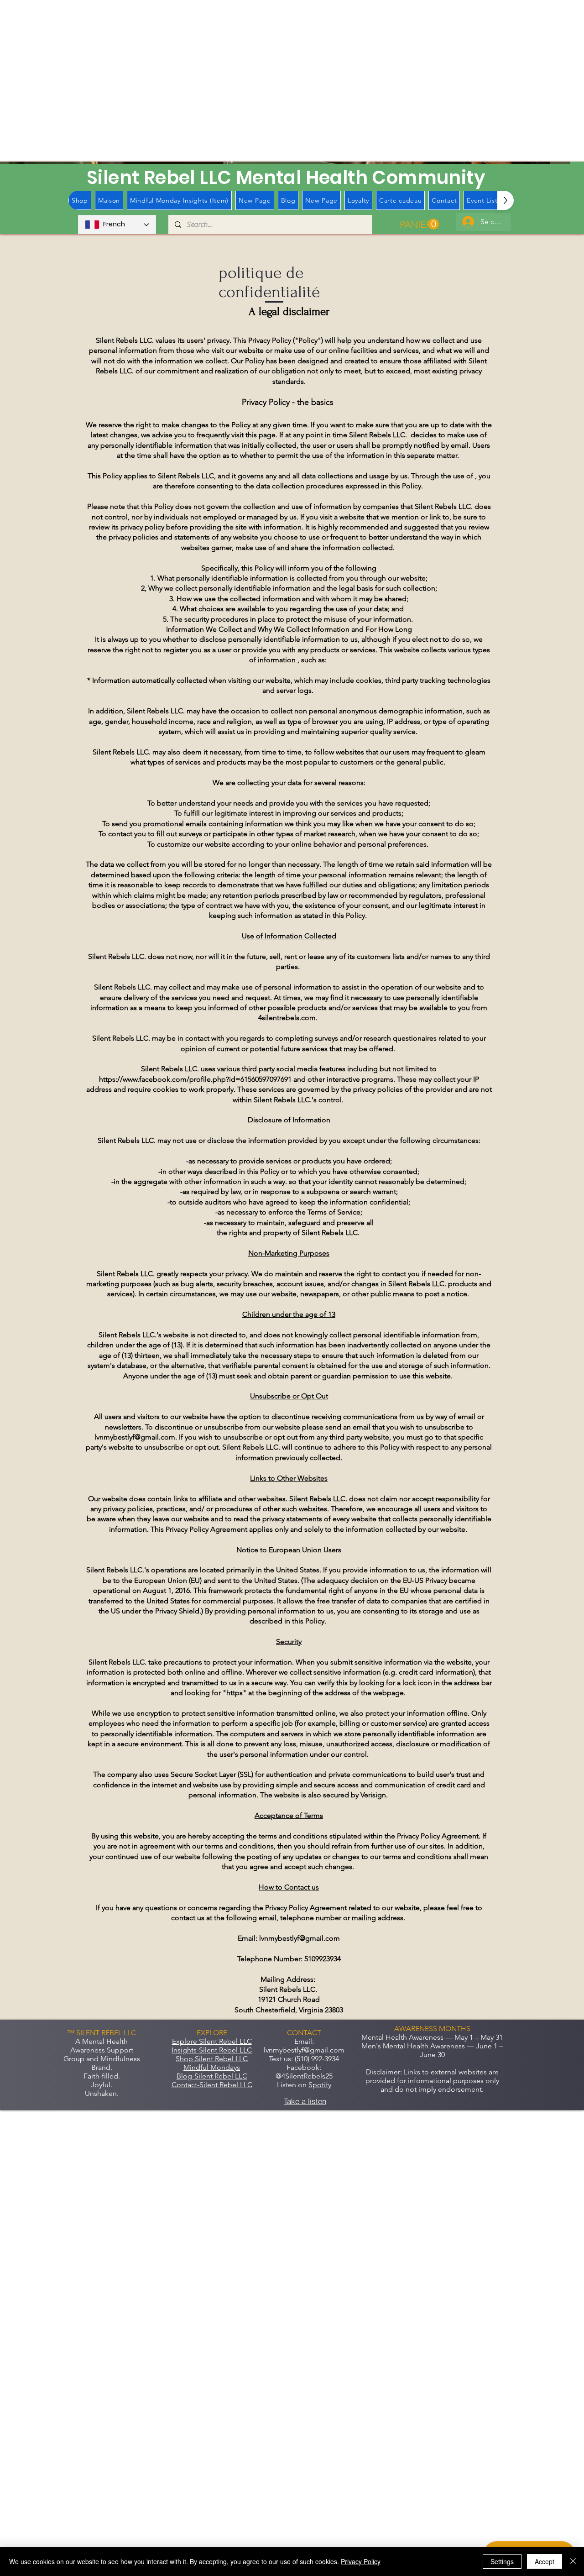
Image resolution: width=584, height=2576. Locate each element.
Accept (545, 2561)
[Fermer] (573, 2561)
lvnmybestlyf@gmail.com (135, 1437)
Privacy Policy (361, 2561)
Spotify (320, 2085)
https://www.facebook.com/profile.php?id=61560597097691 (195, 1079)
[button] (419, 224)
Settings (502, 2561)
